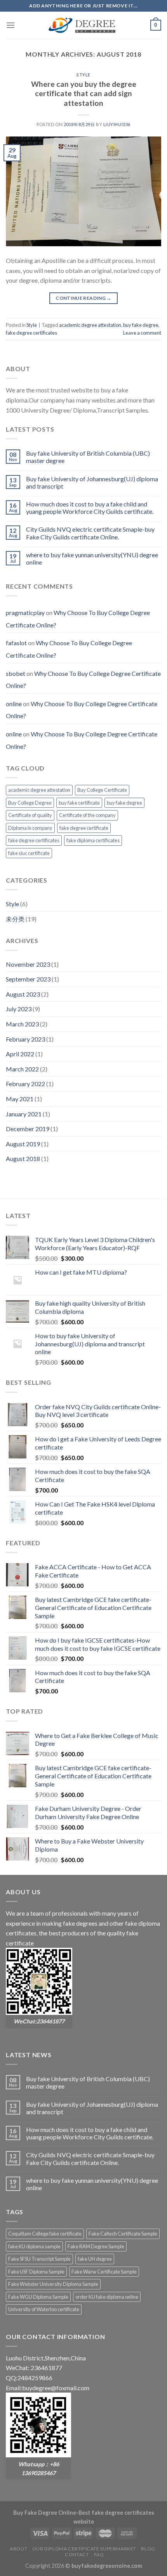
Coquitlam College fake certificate (45, 2234)
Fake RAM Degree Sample (96, 2246)
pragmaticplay (25, 612)
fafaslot (16, 643)
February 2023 (25, 1039)
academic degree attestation (90, 325)
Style (83, 75)
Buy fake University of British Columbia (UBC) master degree (88, 457)
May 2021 (20, 1099)
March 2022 (22, 1069)
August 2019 (23, 1144)
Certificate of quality (30, 815)
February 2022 (25, 1084)
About (18, 2549)
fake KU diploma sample (34, 2246)
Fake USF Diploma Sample (36, 2272)
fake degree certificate (84, 828)
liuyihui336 (117, 124)
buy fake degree (141, 325)
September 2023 (28, 979)
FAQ (99, 2554)
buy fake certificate (79, 803)
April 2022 (20, 1054)
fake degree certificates (31, 333)
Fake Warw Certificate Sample (104, 2272)
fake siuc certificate (29, 853)
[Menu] (10, 25)
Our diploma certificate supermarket (84, 2549)
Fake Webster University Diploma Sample (53, 2284)
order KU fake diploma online (107, 2297)
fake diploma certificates (93, 840)
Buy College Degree (30, 803)
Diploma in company (30, 828)
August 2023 (23, 994)
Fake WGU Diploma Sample (38, 2297)
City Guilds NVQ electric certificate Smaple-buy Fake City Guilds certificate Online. (90, 533)
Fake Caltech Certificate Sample (123, 2234)
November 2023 (28, 964)
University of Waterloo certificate (44, 2309)
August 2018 (23, 1158)
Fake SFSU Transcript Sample (39, 2259)
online (14, 704)
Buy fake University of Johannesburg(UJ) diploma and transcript (92, 482)
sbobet (16, 673)
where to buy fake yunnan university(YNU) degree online (92, 558)
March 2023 (22, 1024)
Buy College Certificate (102, 790)
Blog (148, 2549)
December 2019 (28, 1129)
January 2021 (24, 1114)
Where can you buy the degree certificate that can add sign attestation (84, 94)
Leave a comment (142, 333)
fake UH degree (95, 2259)
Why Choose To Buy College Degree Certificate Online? (83, 680)
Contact (77, 2554)
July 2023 (19, 1009)
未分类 (15, 919)
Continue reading (83, 298)
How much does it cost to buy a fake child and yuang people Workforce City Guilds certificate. (90, 508)
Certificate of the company (87, 815)
